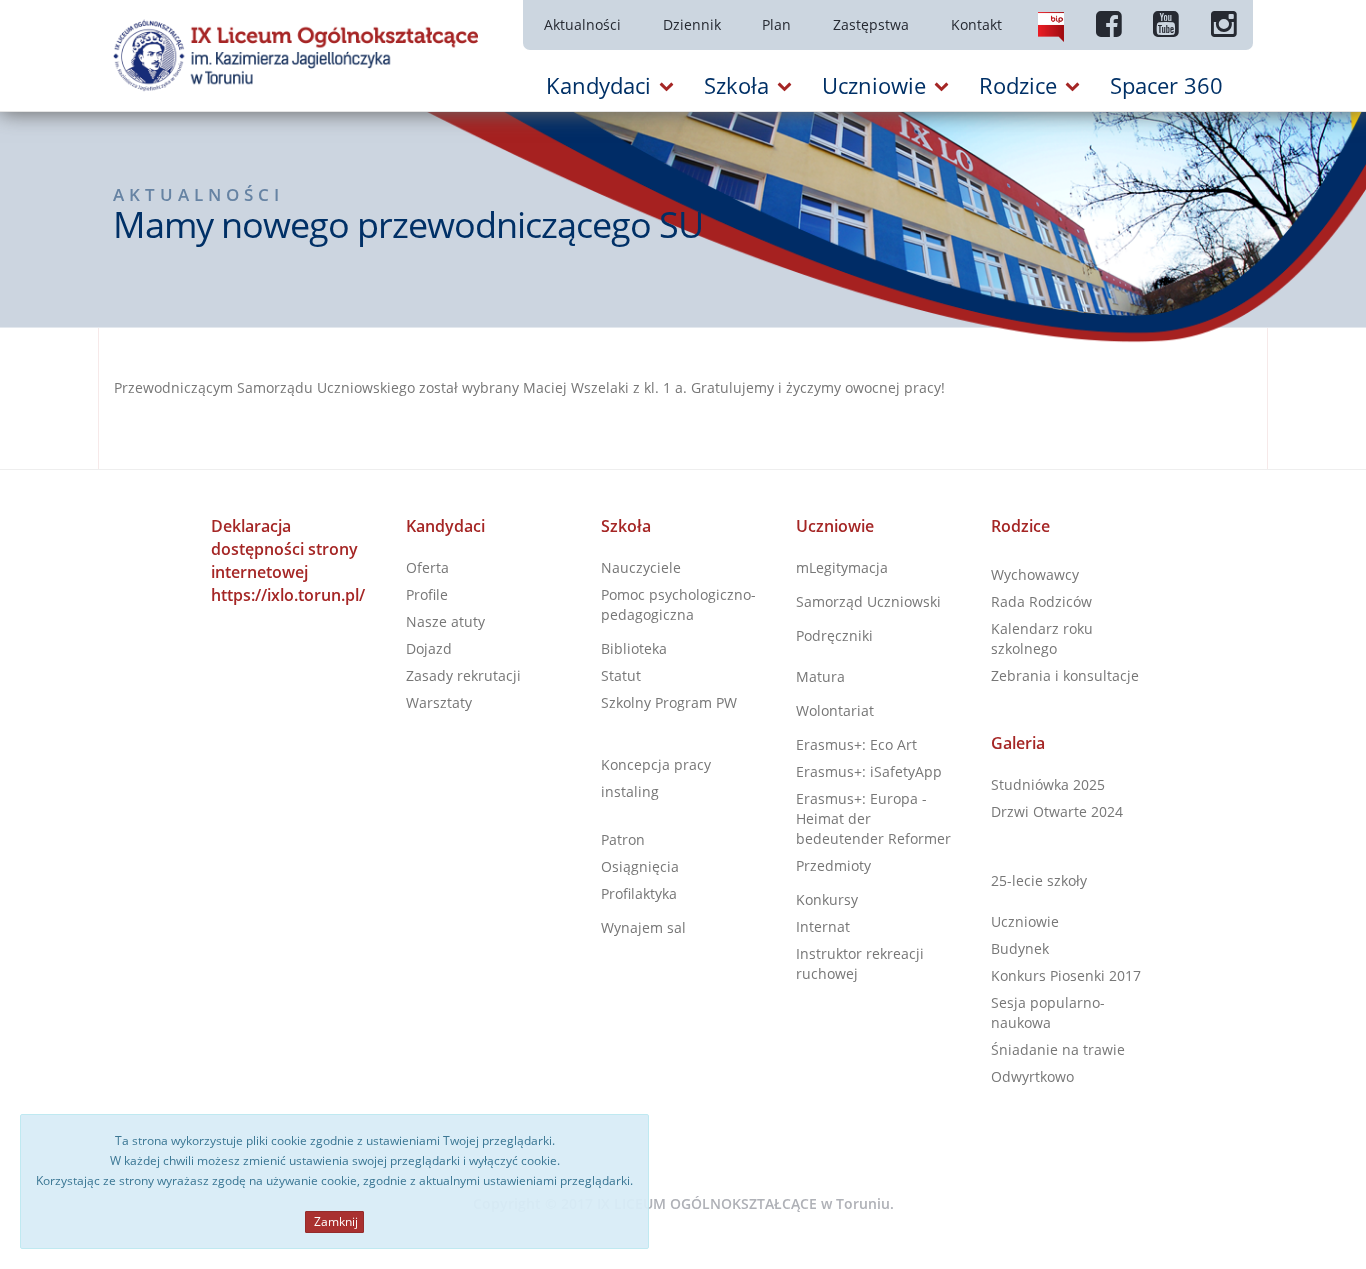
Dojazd (429, 648)
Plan (776, 24)
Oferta (427, 567)
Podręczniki (834, 635)
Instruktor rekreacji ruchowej (860, 963)
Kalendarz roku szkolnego (1042, 638)
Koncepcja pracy (656, 764)
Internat (823, 926)
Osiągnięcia (640, 866)
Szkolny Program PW (669, 702)
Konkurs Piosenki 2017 (1066, 975)
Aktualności (582, 24)
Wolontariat (835, 710)
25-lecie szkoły (1039, 880)
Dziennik (692, 24)
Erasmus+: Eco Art (856, 744)
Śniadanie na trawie (1058, 1049)
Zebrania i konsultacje (1065, 675)
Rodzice (1020, 526)
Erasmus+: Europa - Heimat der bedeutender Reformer (873, 818)
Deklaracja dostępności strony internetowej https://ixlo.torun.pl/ (288, 560)
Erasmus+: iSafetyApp (869, 771)
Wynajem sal (643, 927)
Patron (623, 839)
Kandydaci (445, 526)
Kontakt (976, 24)
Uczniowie (835, 526)
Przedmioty (833, 865)
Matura (820, 676)
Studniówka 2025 (1048, 784)
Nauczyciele (641, 567)
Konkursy (827, 899)
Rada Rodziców (1041, 601)
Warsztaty (439, 702)
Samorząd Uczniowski (868, 601)
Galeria (1018, 743)
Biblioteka (634, 648)
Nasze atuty (445, 621)
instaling (630, 791)
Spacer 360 (1166, 85)
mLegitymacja (842, 567)
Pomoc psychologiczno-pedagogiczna (678, 604)
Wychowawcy (1035, 574)
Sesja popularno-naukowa (1048, 1012)
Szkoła (626, 526)
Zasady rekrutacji (463, 675)
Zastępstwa (871, 24)
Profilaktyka (639, 893)
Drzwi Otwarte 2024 (1057, 811)
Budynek (1020, 948)
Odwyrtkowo (1032, 1076)
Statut (621, 675)
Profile (427, 594)
